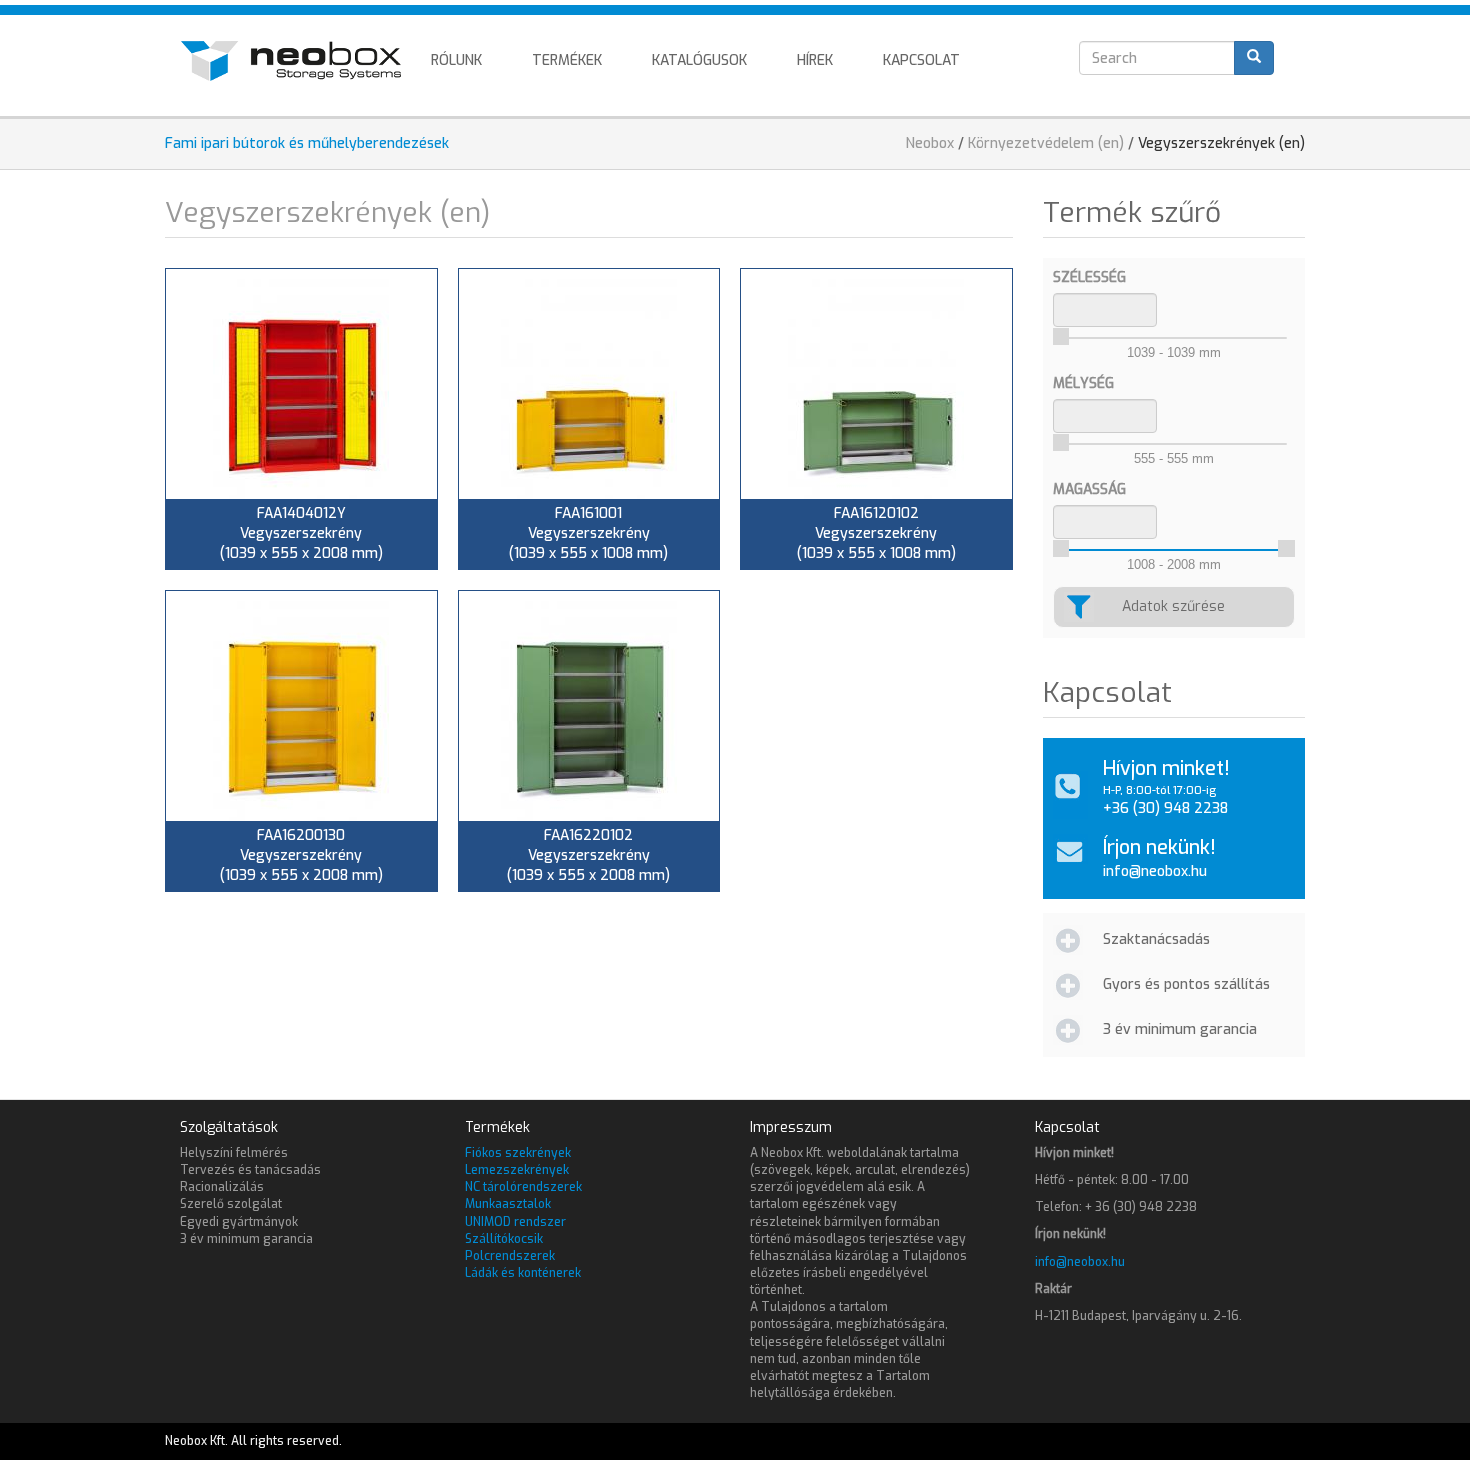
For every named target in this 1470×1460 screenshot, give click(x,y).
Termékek (567, 60)
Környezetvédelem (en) (1046, 143)
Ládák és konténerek (523, 1273)
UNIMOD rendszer (515, 1222)
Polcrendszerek (510, 1256)
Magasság (1089, 489)
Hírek (815, 60)
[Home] (298, 61)
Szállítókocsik (504, 1239)
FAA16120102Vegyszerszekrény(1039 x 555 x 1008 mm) (876, 533)
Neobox (930, 143)
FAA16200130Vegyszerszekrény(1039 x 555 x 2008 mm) (301, 855)
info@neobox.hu (1155, 871)
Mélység (1083, 383)
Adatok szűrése (1173, 606)
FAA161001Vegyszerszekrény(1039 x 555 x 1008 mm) (588, 533)
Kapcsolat (921, 60)
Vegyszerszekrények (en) (1221, 143)
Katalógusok (699, 60)
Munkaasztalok (508, 1204)
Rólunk (456, 60)
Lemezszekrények (517, 1170)
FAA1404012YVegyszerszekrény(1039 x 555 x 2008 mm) (301, 533)
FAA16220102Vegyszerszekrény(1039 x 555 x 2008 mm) (588, 855)
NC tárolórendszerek (523, 1187)
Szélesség (1089, 277)
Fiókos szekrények (518, 1153)
